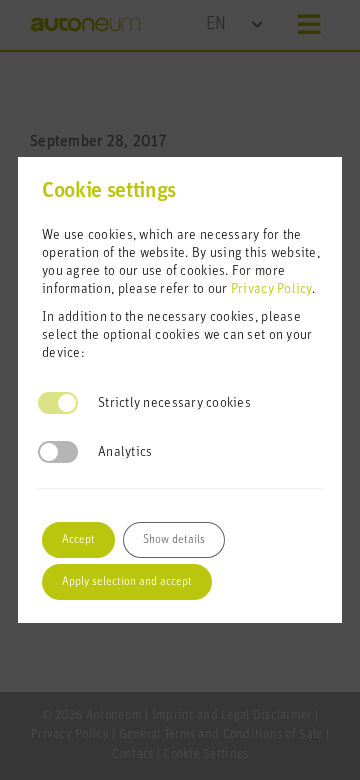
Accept (78, 539)
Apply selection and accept (127, 581)
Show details (174, 539)
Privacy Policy (271, 289)
